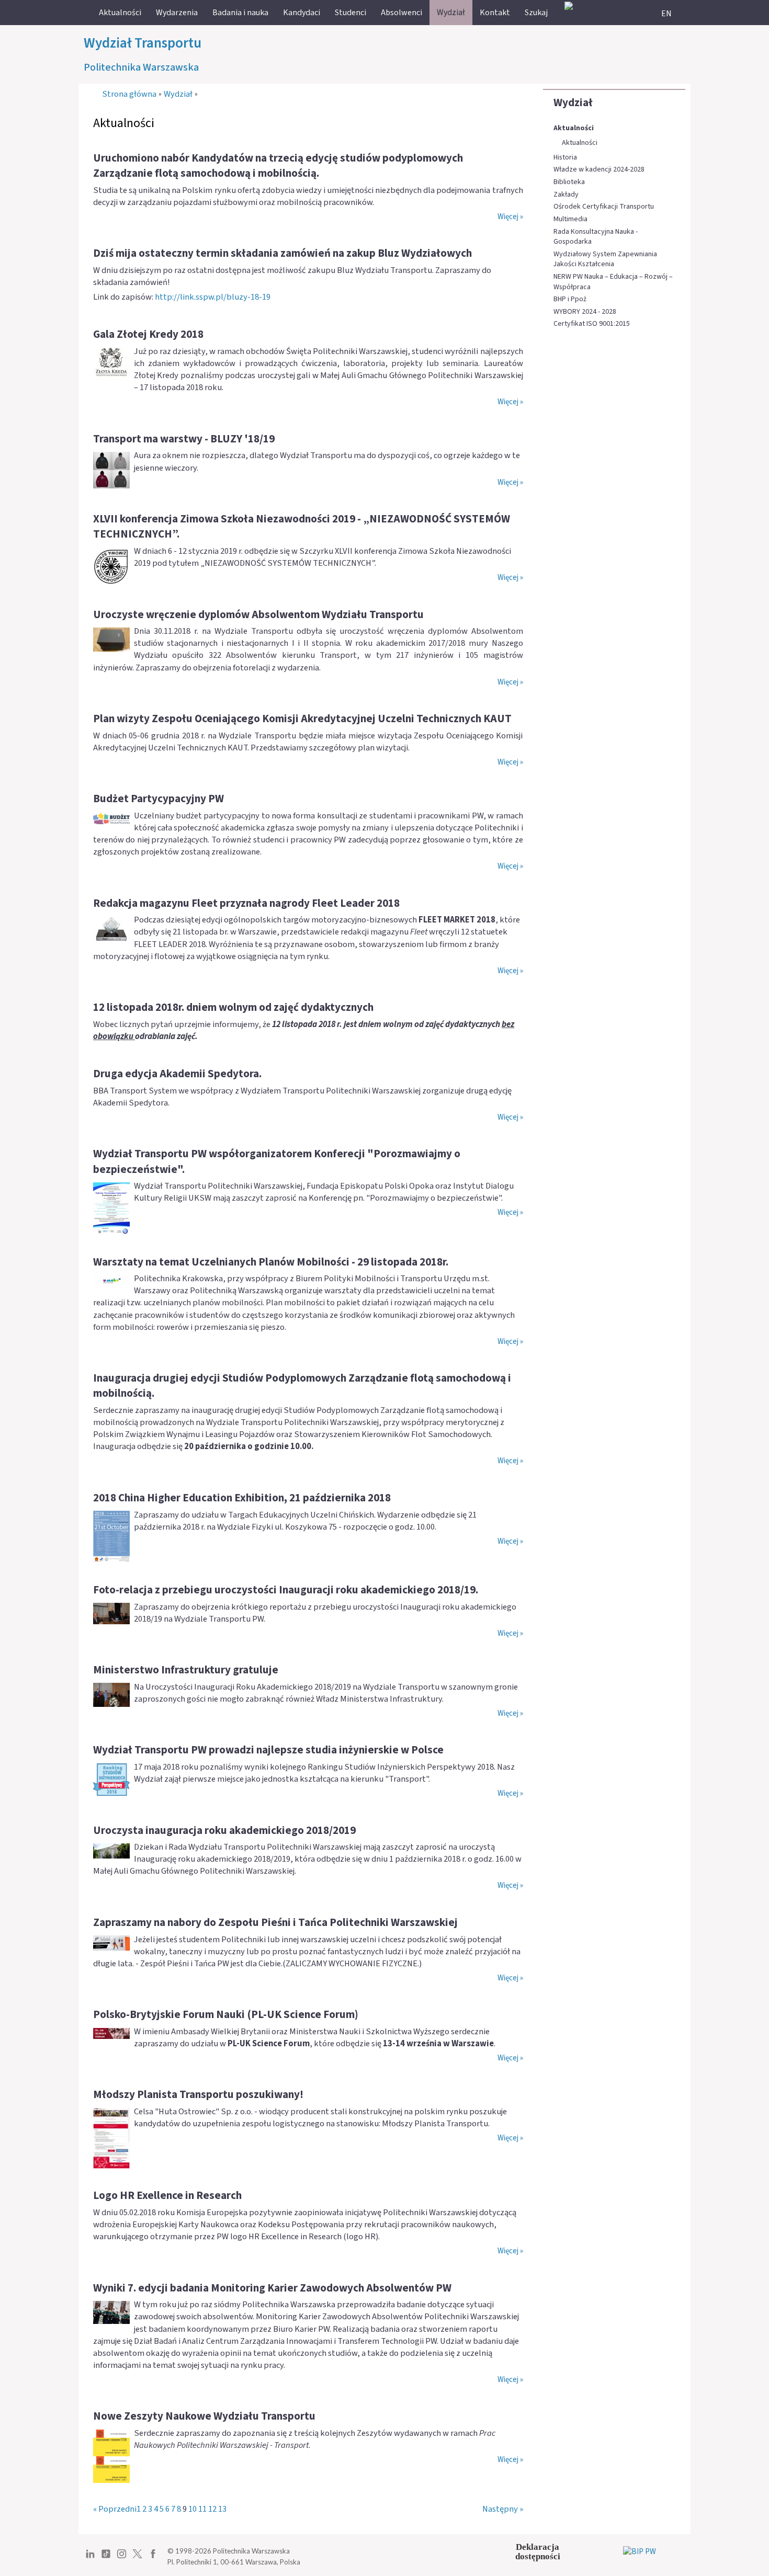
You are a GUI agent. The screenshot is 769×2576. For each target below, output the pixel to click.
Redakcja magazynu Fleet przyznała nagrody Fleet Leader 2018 (246, 903)
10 (193, 2509)
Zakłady (566, 195)
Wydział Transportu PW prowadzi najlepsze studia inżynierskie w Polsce (268, 1750)
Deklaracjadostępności (538, 2552)
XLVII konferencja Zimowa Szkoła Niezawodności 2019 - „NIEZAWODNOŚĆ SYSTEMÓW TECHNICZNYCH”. (302, 526)
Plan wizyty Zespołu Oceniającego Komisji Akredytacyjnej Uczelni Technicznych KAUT (302, 719)
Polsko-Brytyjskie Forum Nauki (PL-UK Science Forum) (226, 2014)
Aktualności (574, 128)
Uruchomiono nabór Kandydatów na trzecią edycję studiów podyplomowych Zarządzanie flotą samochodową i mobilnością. (278, 166)
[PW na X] (137, 2558)
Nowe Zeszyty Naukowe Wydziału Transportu (204, 2416)
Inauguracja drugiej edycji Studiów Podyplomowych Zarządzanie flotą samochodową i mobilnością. (302, 1386)
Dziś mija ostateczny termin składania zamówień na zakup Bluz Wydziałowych (282, 253)
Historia (565, 158)
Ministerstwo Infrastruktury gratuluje (186, 1670)
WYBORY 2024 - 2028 (585, 312)
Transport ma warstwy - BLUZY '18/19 (184, 439)
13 (222, 2509)
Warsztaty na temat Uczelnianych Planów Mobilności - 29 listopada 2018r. (271, 1262)
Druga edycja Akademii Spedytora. (177, 1074)
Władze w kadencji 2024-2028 (599, 170)
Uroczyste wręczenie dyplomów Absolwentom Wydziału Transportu (258, 614)
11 (202, 2509)
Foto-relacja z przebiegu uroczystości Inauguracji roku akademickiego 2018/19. (286, 1590)
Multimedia (570, 219)
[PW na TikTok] (106, 2558)
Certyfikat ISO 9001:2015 (592, 324)
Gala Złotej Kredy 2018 (148, 334)
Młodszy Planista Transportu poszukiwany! (198, 2094)
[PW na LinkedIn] (90, 2558)
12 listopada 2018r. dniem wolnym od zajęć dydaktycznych (233, 1007)
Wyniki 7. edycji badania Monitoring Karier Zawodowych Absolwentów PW (272, 2288)
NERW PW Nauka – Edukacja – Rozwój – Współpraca (613, 282)
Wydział (573, 102)
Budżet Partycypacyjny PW (159, 799)
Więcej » (510, 217)
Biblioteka (569, 182)
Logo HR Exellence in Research (167, 2195)
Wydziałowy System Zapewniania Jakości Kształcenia (605, 260)
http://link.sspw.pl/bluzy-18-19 (213, 297)
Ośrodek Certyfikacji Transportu (604, 207)
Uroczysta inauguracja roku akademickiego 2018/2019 (224, 1830)
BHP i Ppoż (570, 299)
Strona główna (129, 94)
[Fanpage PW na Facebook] (153, 2558)
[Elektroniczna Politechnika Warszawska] (569, 5)
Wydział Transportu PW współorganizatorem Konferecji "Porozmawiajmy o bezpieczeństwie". (277, 1161)
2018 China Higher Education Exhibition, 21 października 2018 (242, 1498)
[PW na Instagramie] (122, 2558)
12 (212, 2509)
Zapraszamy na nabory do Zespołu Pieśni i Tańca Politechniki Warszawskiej (275, 1922)
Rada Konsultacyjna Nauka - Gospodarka (596, 237)
